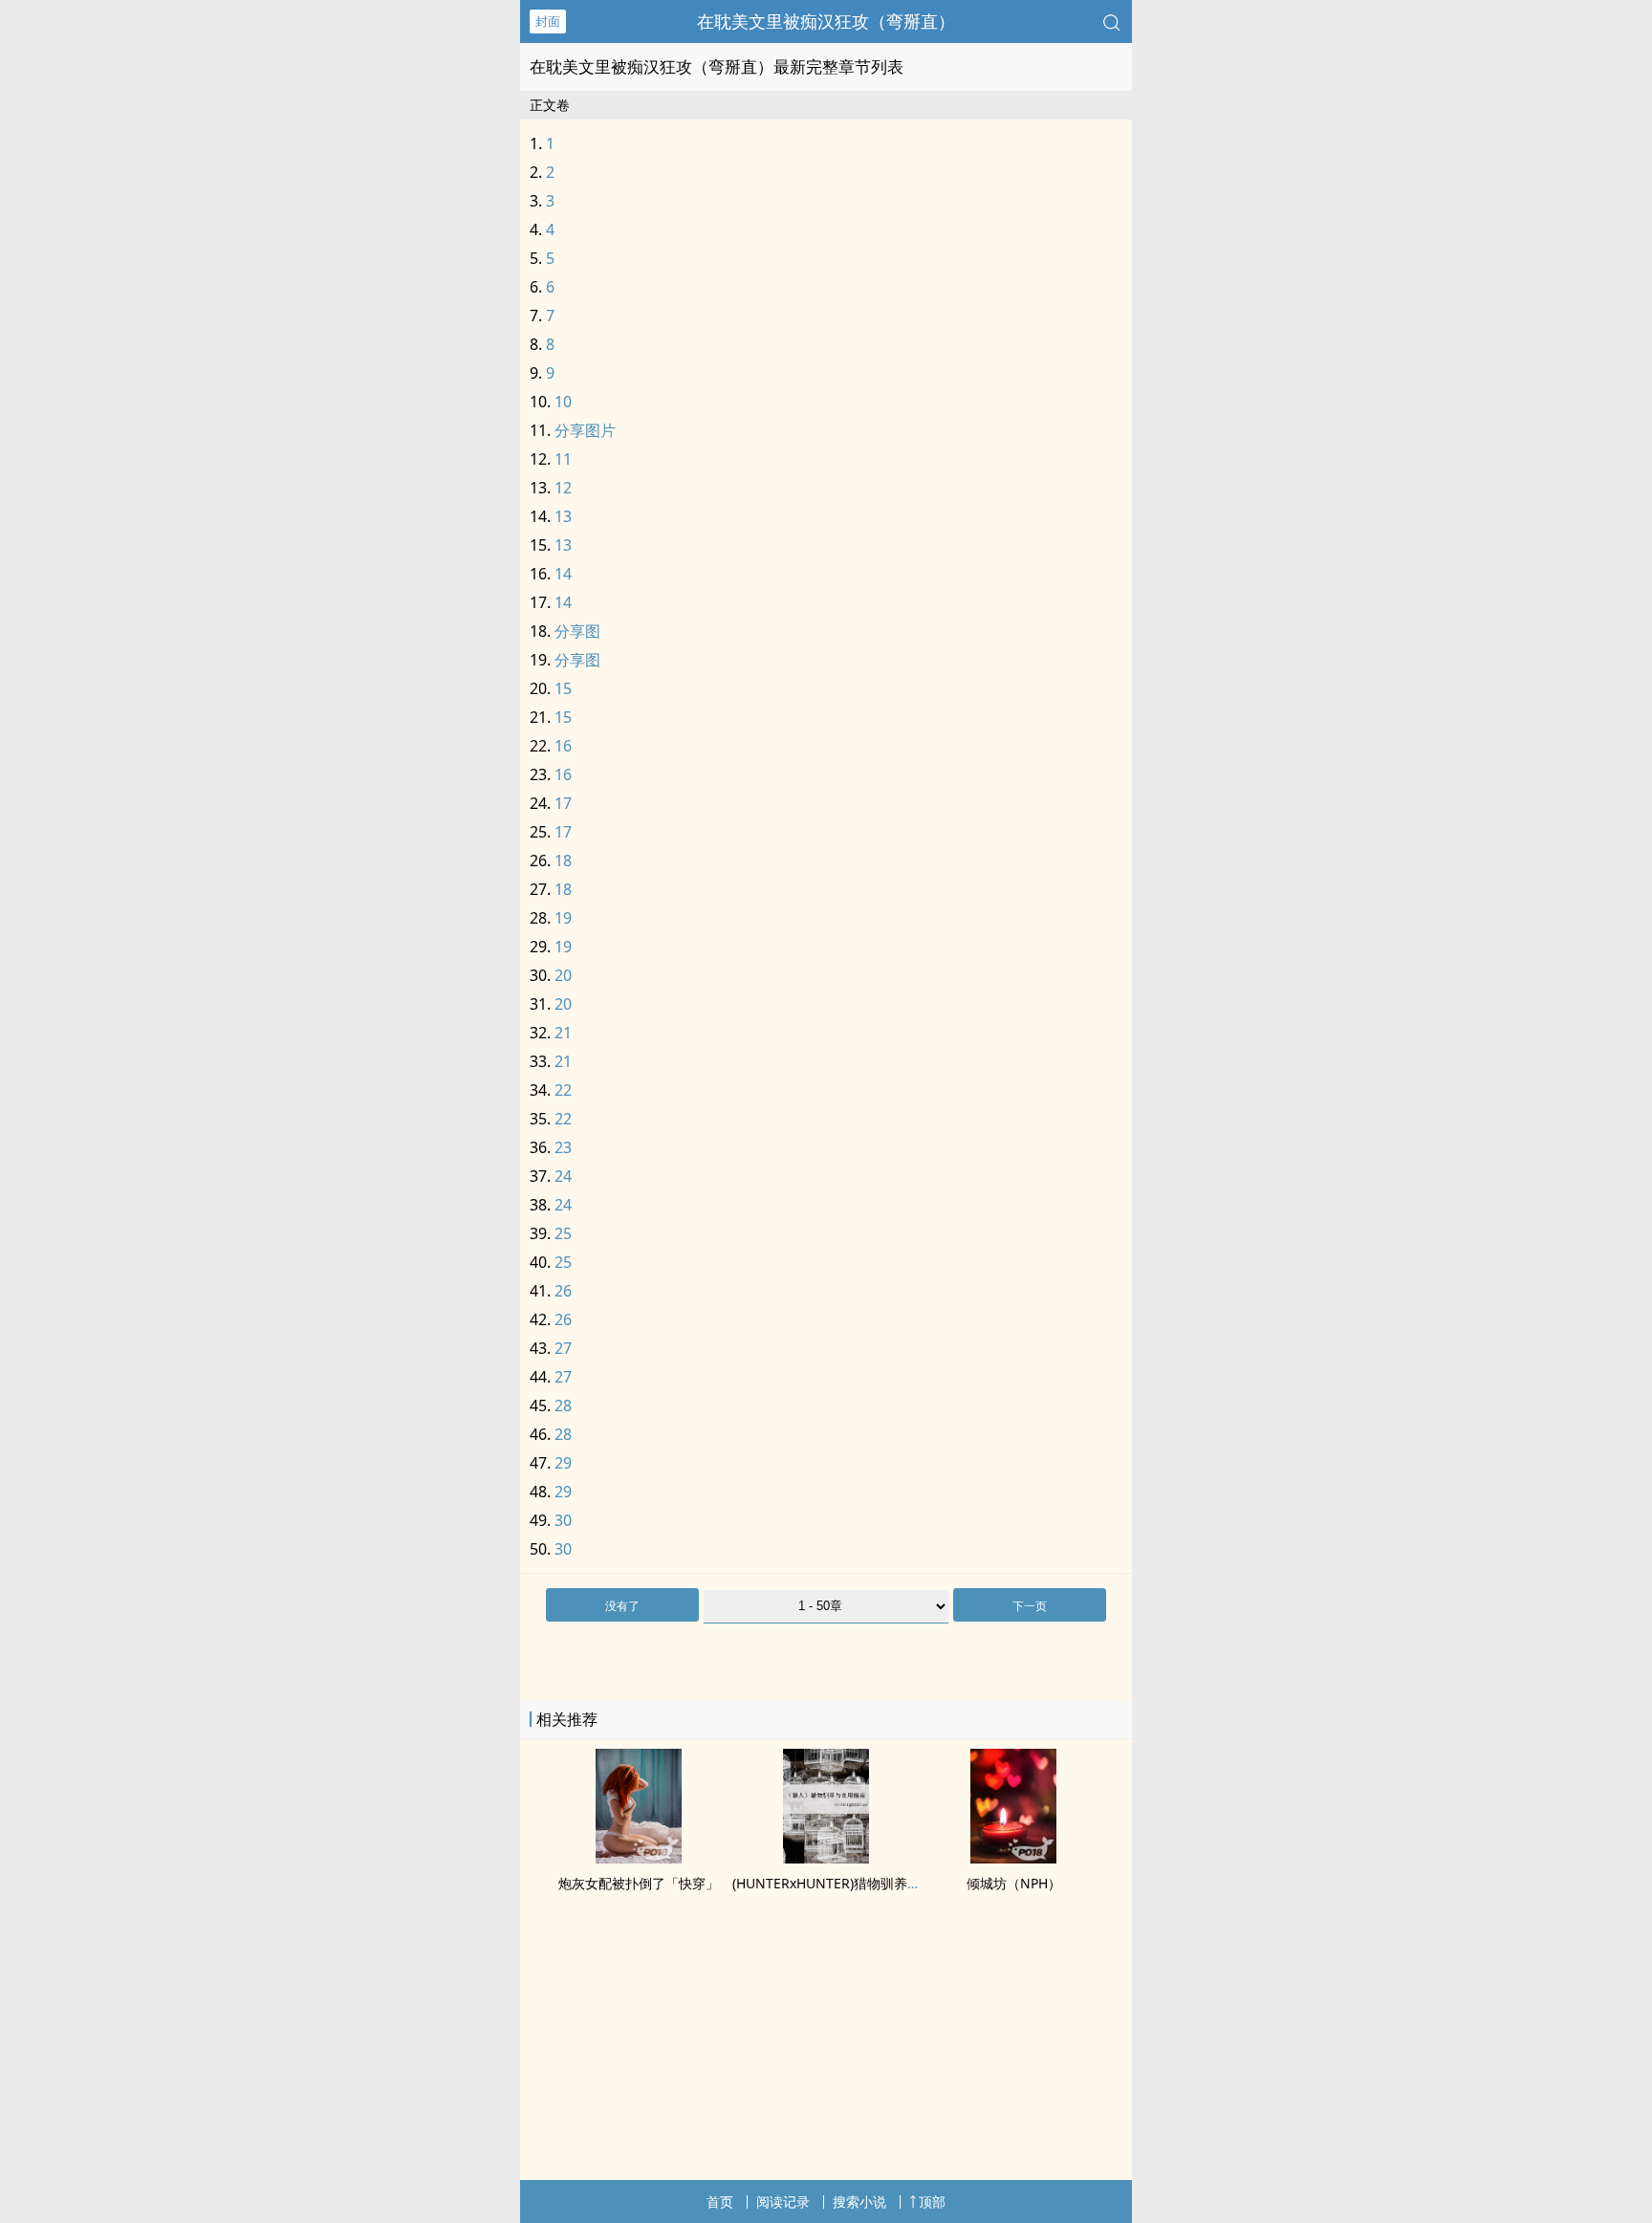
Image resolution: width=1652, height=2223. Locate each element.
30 (563, 1520)
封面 (548, 21)
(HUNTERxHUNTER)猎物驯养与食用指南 (853, 1883)
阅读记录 (783, 2201)
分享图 (577, 631)
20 (563, 975)
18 (563, 861)
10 (563, 402)
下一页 (1030, 1606)
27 (563, 1348)
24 (563, 1176)
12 (563, 488)
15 (563, 688)
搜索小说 (859, 2201)
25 (563, 1233)
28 (563, 1406)
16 (563, 746)
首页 (720, 2201)
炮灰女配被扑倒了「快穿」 (639, 1883)
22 (563, 1090)
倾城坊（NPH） (1014, 1883)
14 (563, 574)
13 (563, 516)
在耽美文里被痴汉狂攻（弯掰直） (826, 21)
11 (563, 459)
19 (563, 918)
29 (563, 1463)
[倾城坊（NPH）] (1013, 1858)
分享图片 (585, 430)
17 (563, 803)
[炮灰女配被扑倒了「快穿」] (639, 1858)
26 (563, 1291)
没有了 (622, 1606)
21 (563, 1033)
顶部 (932, 2201)
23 (563, 1147)
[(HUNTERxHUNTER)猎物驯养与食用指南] (826, 1858)
